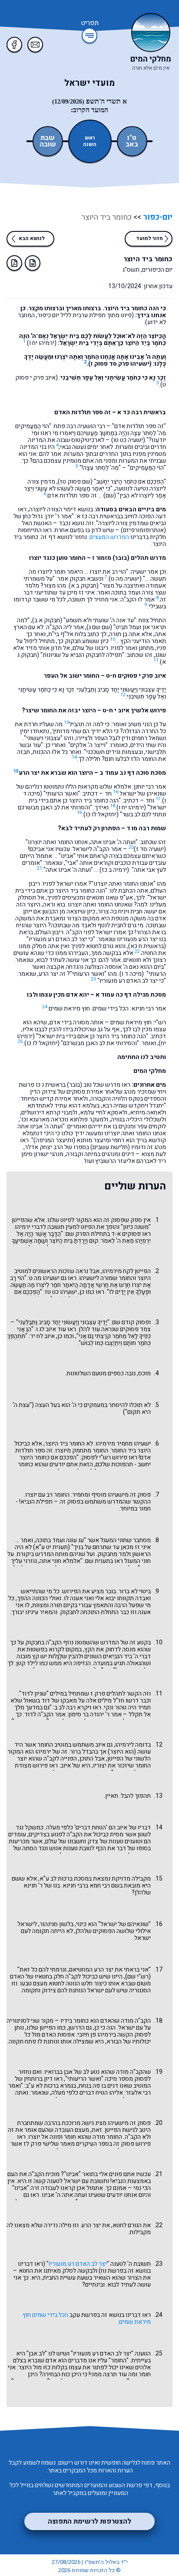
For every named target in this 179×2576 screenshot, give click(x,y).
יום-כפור (157, 217)
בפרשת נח (114, 2271)
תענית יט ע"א (51, 1547)
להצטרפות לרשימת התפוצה (89, 2521)
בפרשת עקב (85, 2315)
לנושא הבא (32, 238)
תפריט (90, 23)
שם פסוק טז (75, 482)
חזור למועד (149, 238)
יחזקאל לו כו (101, 814)
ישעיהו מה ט (44, 1278)
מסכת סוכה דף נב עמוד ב (133, 773)
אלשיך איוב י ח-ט (126, 710)
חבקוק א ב (47, 620)
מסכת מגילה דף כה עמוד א (131, 995)
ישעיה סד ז (150, 849)
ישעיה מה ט (125, 579)
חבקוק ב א (84, 586)
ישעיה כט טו (128, 440)
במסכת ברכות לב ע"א (66, 1879)
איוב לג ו (46, 1329)
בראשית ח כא (147, 946)
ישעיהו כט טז (61, 1292)
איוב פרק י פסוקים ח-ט (136, 676)
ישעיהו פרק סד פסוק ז (120, 364)
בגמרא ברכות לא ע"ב (51, 2086)
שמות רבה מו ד (146, 828)
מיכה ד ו (132, 974)
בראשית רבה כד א (142, 412)
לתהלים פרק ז (108, 1694)
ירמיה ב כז (114, 870)
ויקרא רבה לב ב (73, 1707)
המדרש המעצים (109, 537)
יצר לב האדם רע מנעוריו (78, 2264)
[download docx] (33, 263)
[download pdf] (14, 263)
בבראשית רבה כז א (100, 516)
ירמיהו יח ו (42, 343)
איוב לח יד (42, 1336)
